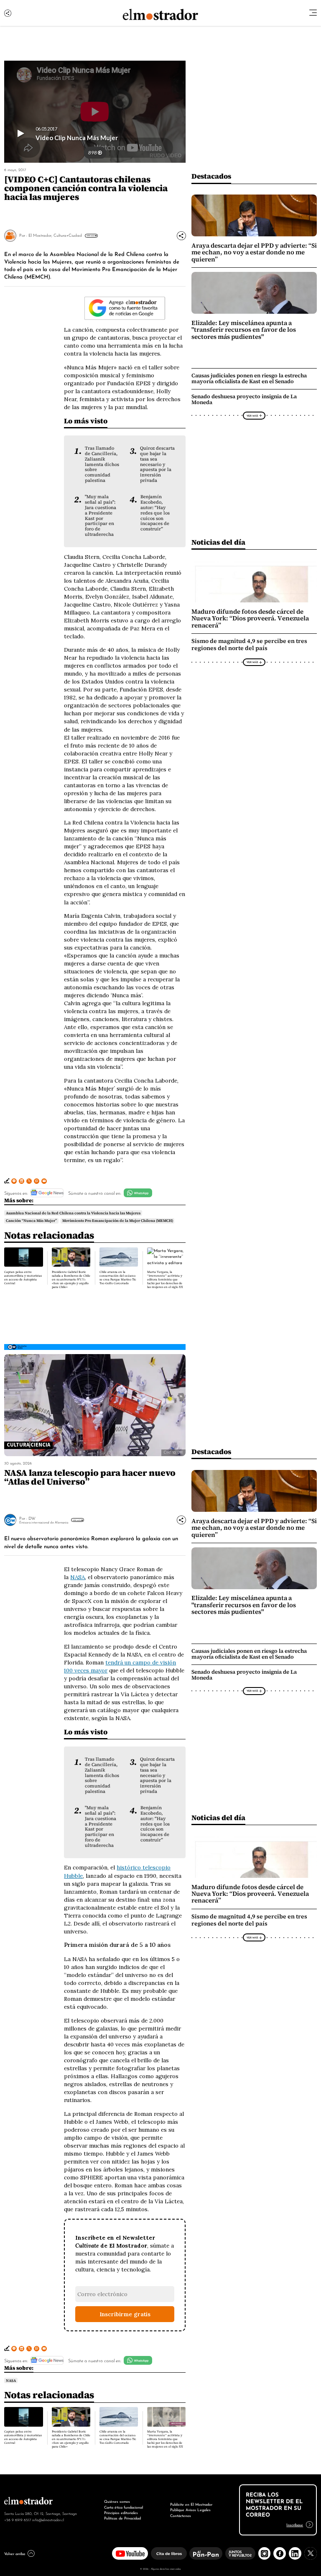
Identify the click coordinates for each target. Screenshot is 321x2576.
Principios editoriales (121, 2512)
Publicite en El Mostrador (191, 2504)
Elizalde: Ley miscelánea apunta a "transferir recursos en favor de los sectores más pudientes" (244, 330)
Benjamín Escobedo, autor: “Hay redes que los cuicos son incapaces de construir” (155, 513)
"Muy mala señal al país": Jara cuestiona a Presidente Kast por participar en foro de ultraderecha (101, 515)
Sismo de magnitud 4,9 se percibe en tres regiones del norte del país (249, 645)
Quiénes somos (117, 2501)
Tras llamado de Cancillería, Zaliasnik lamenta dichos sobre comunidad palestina (102, 464)
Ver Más (90, 236)
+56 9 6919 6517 (18, 2520)
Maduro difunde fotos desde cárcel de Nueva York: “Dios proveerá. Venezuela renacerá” (250, 618)
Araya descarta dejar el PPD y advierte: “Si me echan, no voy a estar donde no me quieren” (254, 252)
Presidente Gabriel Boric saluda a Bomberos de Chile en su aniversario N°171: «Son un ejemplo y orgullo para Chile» (71, 1279)
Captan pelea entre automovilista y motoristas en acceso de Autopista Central (23, 1278)
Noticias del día (218, 542)
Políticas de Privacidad (122, 2518)
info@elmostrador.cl (48, 2520)
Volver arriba (15, 2553)
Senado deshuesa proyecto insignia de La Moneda (244, 399)
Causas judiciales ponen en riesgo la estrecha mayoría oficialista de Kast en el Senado (249, 378)
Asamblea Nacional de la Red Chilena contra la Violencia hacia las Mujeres (73, 1213)
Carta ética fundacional (124, 2507)
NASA (78, 1577)
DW (32, 1518)
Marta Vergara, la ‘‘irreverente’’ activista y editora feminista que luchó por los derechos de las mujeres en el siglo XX (165, 1279)
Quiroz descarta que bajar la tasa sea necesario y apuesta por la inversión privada (157, 464)
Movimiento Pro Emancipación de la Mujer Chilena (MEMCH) (118, 1221)
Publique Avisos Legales (190, 2509)
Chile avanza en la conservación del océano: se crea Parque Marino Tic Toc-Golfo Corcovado (118, 1278)
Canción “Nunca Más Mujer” (31, 1221)
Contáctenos (181, 2515)
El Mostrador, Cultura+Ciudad (55, 235)
